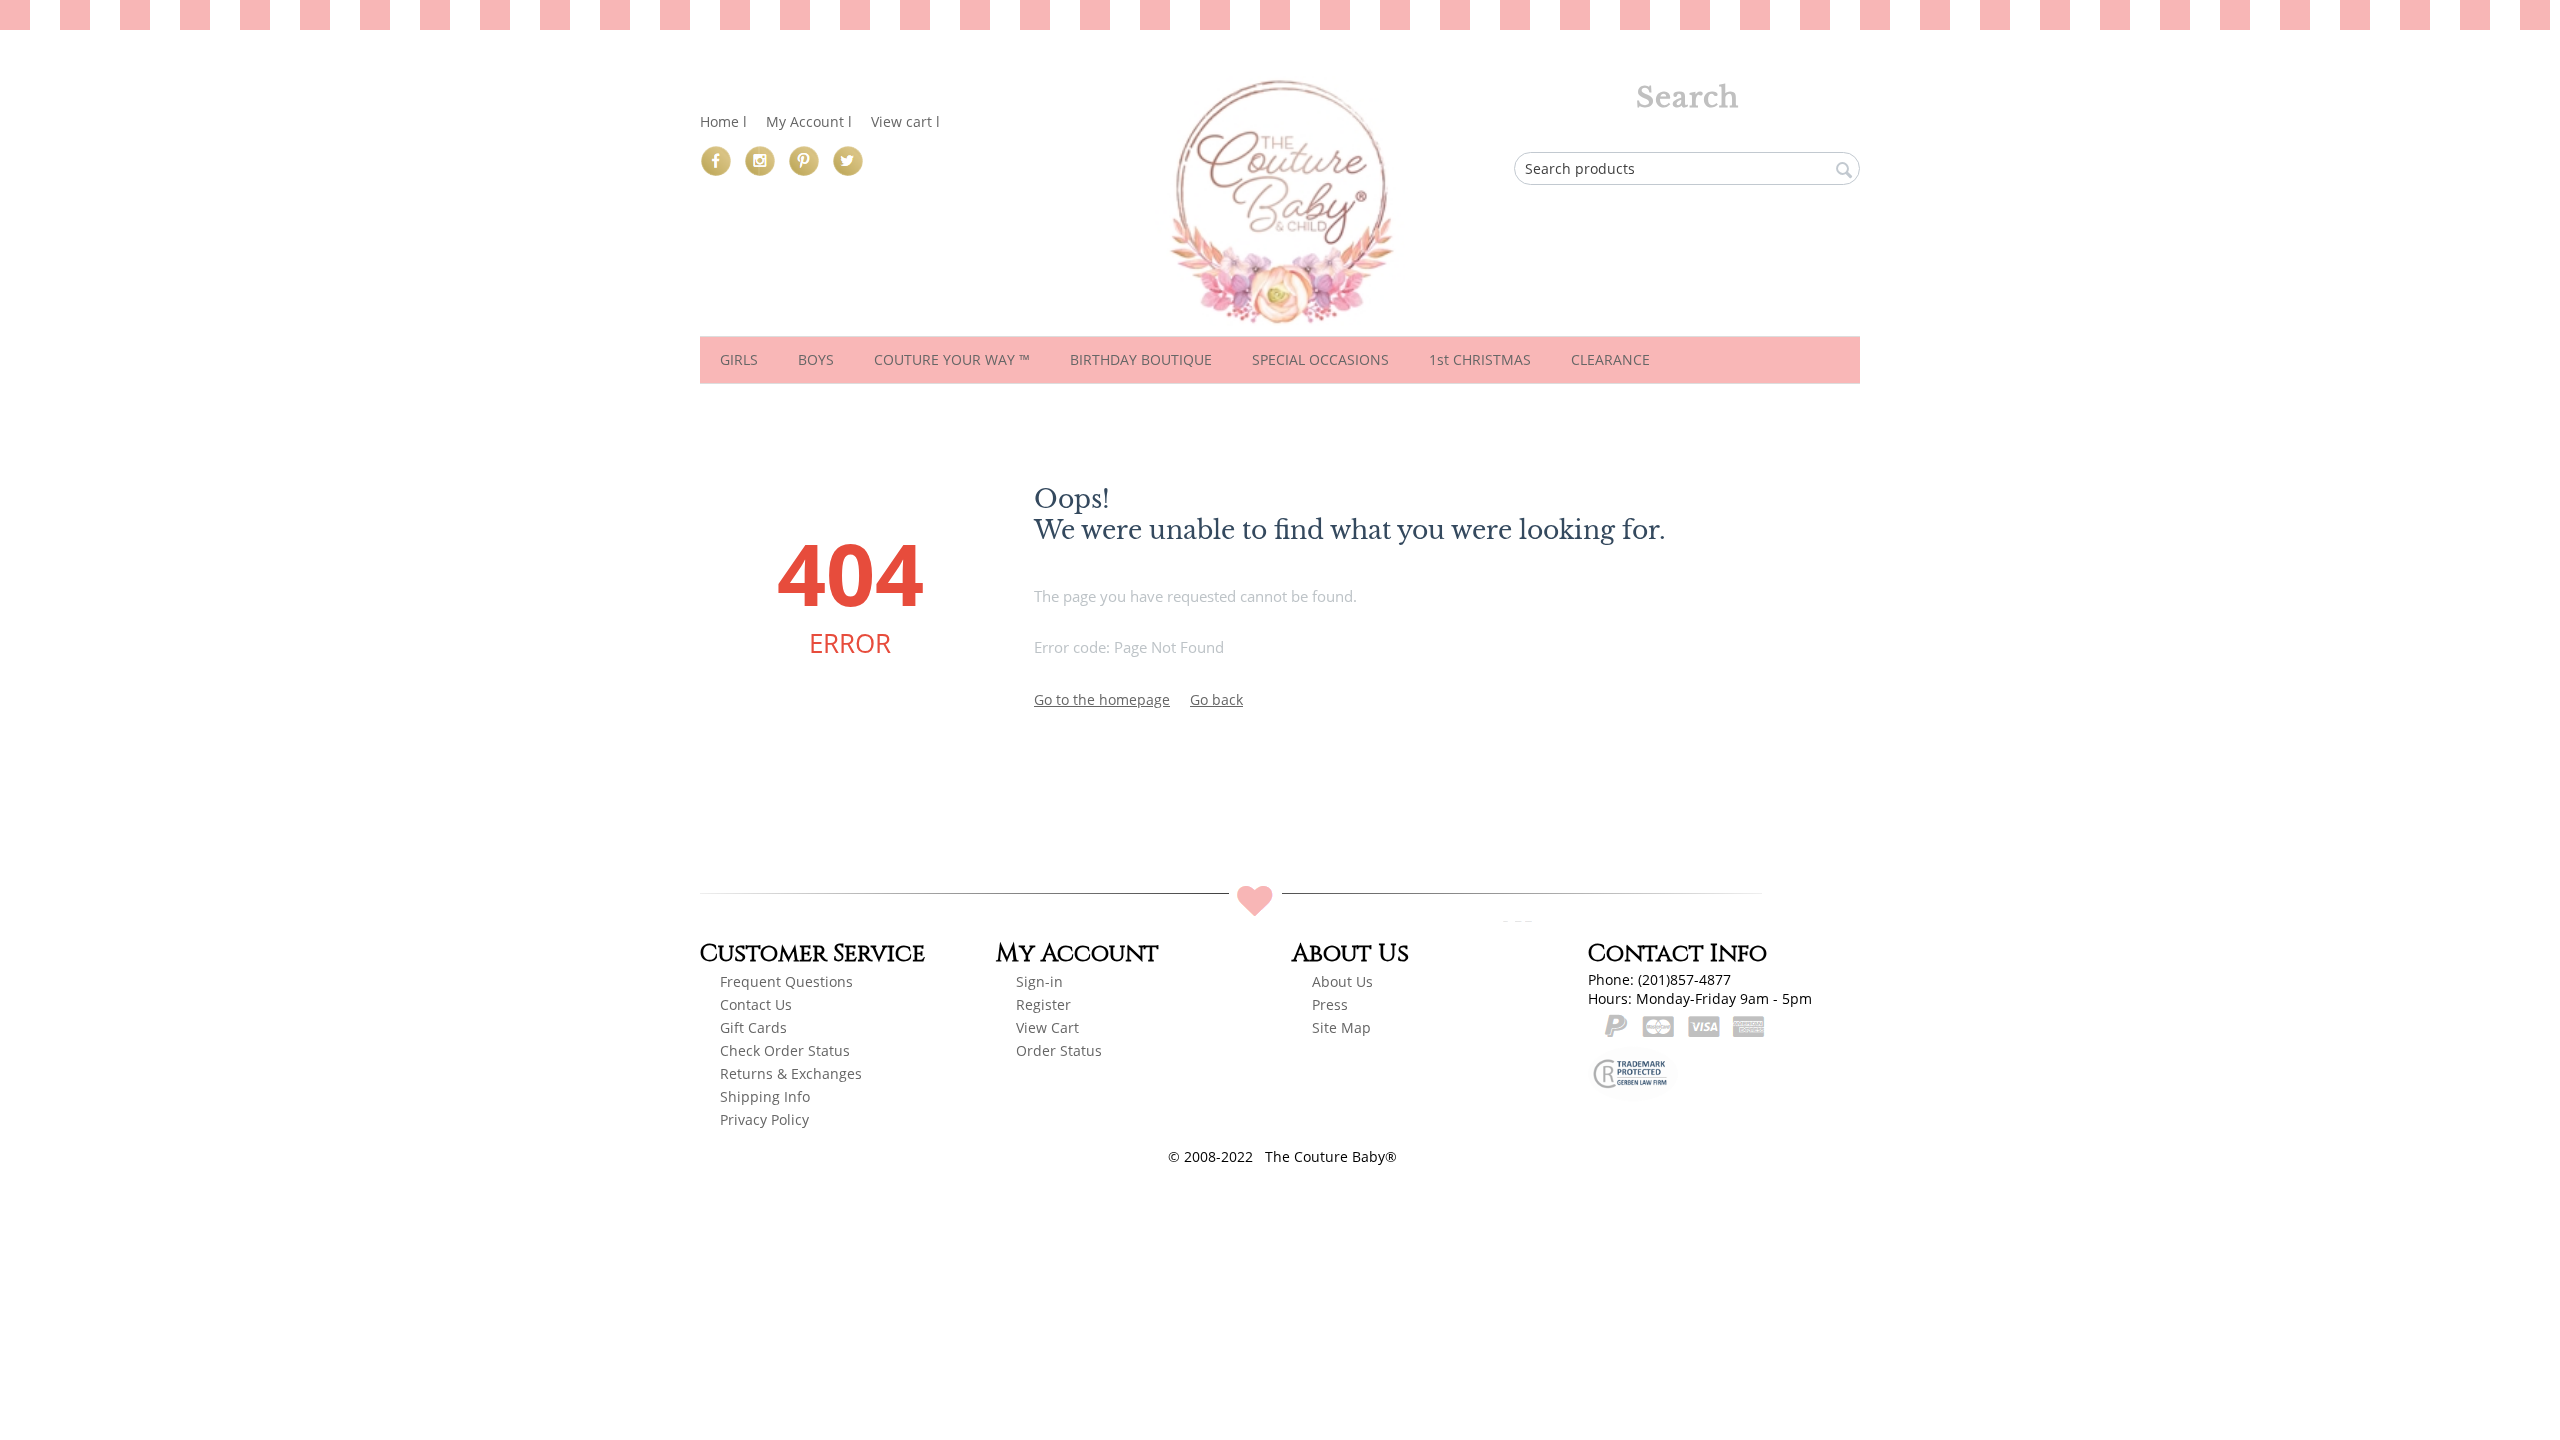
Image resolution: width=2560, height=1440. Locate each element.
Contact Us (756, 1004)
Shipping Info (765, 1096)
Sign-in (1039, 981)
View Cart (1047, 1027)
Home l (723, 121)
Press (1330, 1004)
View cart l (905, 121)
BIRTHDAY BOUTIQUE (1141, 359)
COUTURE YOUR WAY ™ (952, 359)
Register (1045, 1004)
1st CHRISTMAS (1480, 359)
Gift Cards (753, 1027)
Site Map (1341, 1027)
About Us (1342, 981)
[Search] (1845, 170)
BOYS (816, 359)
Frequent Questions (786, 981)
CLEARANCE (1610, 359)
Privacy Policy (764, 1119)
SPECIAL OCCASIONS (1320, 359)
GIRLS (739, 359)
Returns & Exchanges (791, 1073)
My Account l (809, 121)
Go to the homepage (1102, 699)
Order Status (1059, 1050)
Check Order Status (785, 1050)
